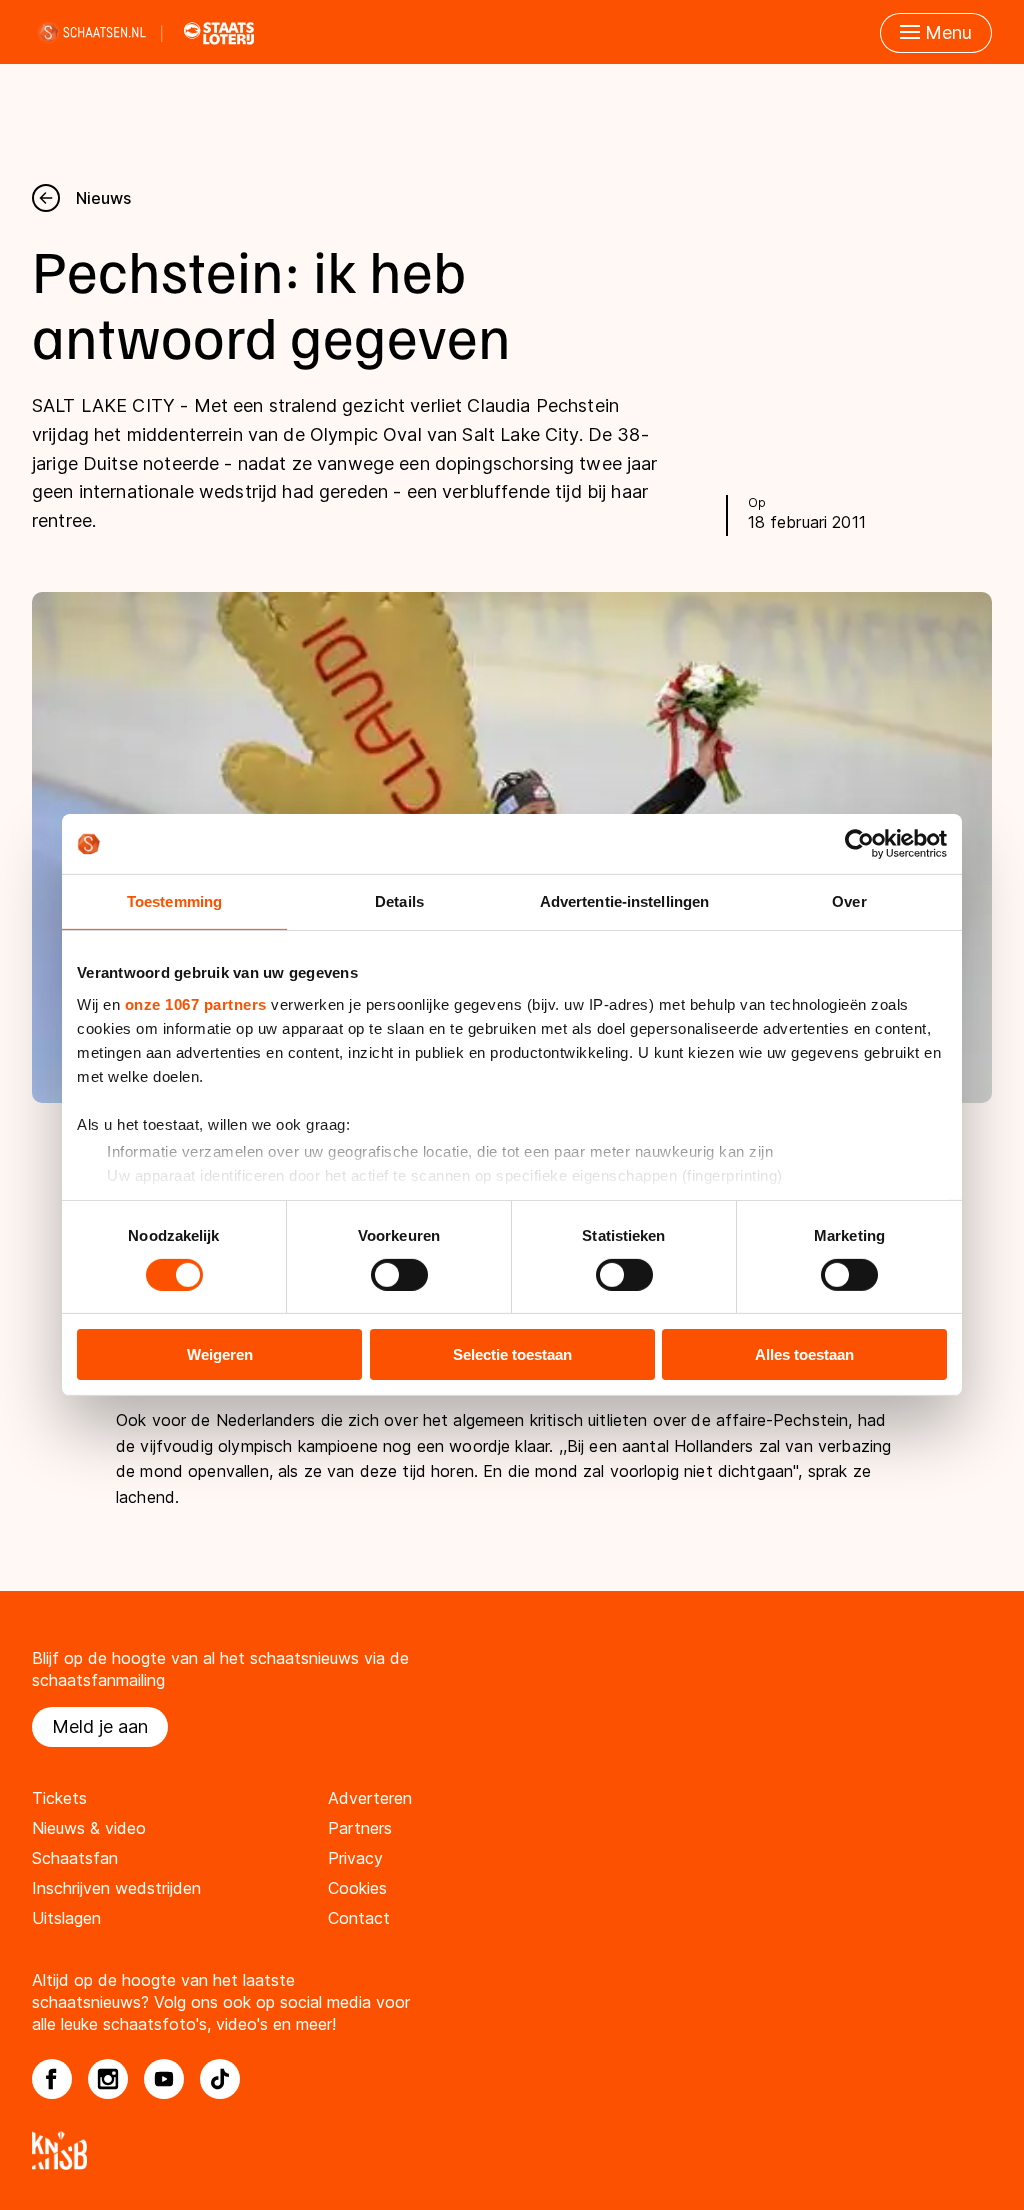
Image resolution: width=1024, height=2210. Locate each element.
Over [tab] (849, 901)
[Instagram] (108, 2079)
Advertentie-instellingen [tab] (624, 901)
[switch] (399, 1275)
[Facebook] (52, 2079)
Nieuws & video (89, 1828)
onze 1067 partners (196, 1003)
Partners (360, 1828)
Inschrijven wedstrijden (116, 1888)
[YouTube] (164, 2079)
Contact (359, 1918)
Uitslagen (66, 1918)
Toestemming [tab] (174, 901)
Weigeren (220, 1354)
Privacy (355, 1858)
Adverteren (370, 1798)
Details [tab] (399, 901)
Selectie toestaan (512, 1354)
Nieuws (103, 198)
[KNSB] (512, 2150)
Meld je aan (100, 1726)
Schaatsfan (75, 1858)
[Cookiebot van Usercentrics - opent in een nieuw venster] (859, 844)
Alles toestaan (804, 1354)
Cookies (357, 1888)
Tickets (59, 1798)
